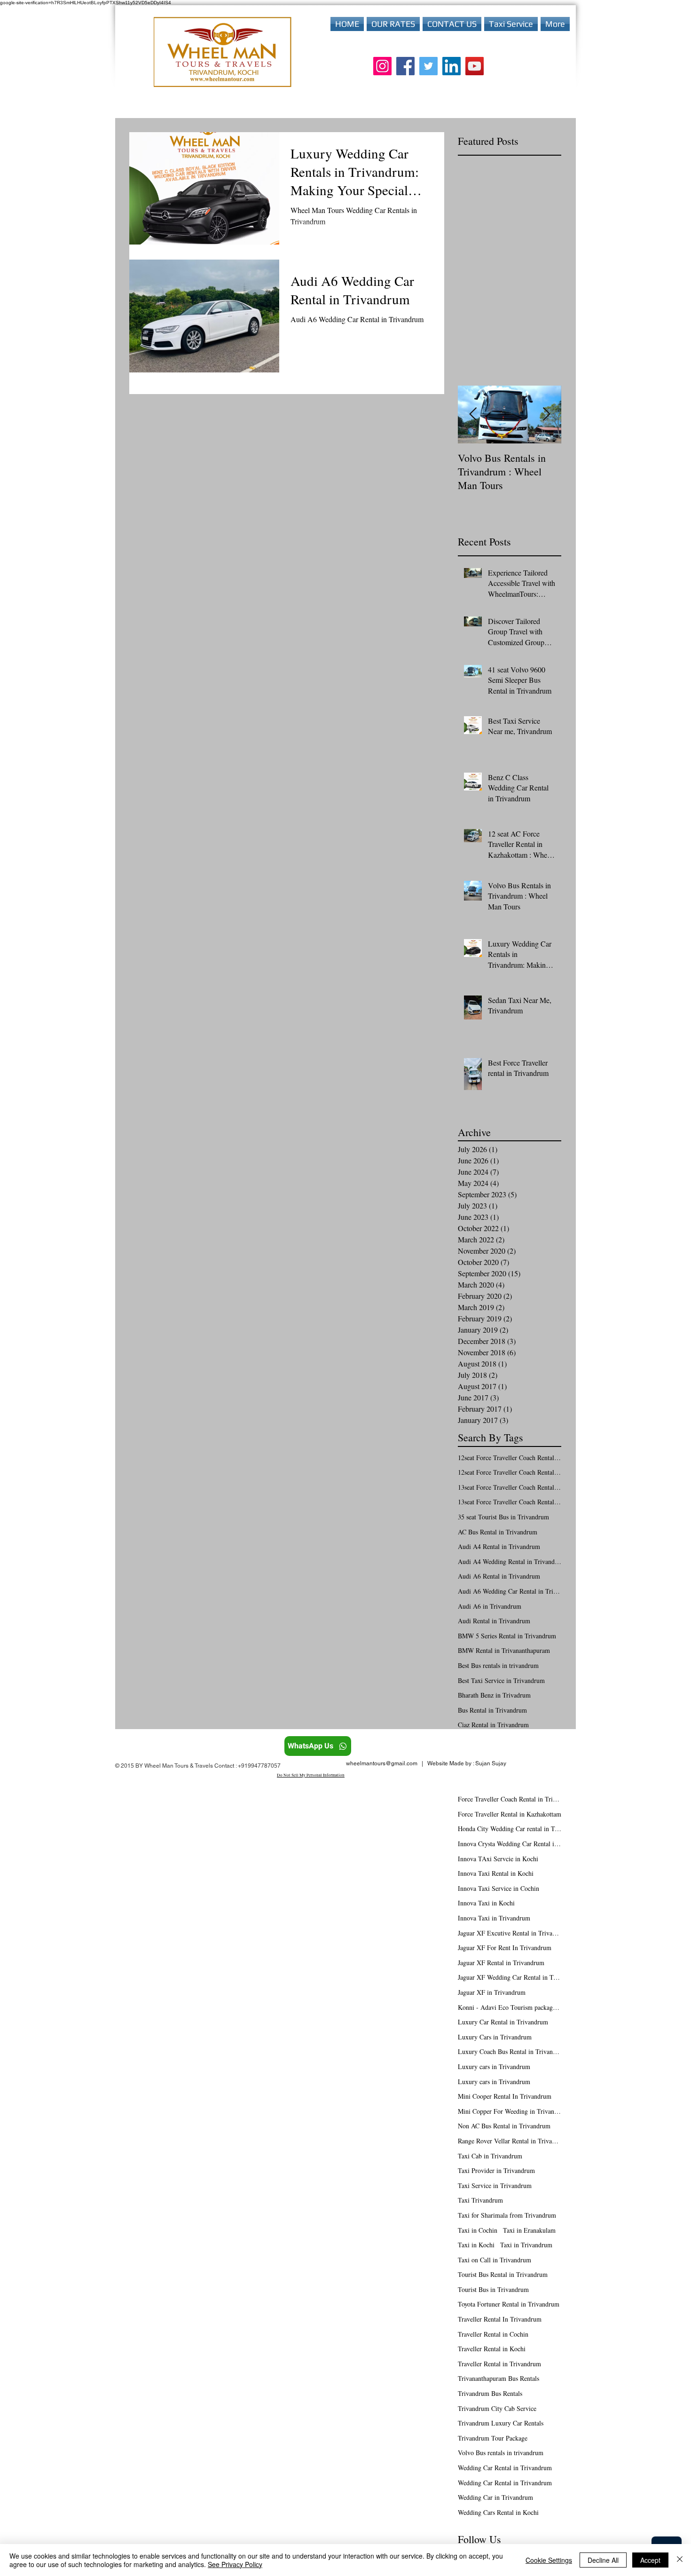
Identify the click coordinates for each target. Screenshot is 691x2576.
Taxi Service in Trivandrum (495, 2185)
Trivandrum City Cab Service (497, 2408)
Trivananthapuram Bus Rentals (499, 2378)
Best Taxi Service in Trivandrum (501, 1680)
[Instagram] (382, 66)
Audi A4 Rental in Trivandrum (499, 1546)
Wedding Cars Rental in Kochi (498, 2512)
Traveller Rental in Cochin (493, 2334)
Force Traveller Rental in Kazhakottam (510, 1814)
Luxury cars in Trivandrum (494, 2066)
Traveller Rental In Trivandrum (500, 2319)
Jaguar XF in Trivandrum (492, 1992)
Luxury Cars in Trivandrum (495, 2037)
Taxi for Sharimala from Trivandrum (507, 2215)
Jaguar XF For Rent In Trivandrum (505, 1948)
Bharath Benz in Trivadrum (494, 1695)
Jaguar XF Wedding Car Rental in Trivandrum (510, 1977)
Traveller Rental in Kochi (492, 2349)
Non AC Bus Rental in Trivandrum (504, 2126)
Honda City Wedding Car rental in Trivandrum (510, 1829)
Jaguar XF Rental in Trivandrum (501, 1963)
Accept (650, 2560)
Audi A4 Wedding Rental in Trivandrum (510, 1561)
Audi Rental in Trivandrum (494, 1621)
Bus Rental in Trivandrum (492, 1710)
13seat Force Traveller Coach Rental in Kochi (510, 1487)
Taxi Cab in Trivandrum (490, 2156)
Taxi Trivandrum (480, 2200)
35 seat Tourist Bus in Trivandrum (503, 1517)
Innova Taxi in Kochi (486, 1903)
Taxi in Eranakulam (529, 2230)
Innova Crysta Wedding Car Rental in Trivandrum (510, 1844)
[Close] (680, 2560)
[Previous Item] (473, 415)
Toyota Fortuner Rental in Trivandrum (509, 2304)
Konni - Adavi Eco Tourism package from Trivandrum (510, 2007)
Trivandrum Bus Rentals (490, 2393)
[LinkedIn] (452, 66)
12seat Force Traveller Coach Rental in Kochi (510, 1458)
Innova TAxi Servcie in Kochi (498, 1859)
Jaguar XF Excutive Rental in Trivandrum (510, 1933)
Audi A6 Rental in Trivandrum (499, 1576)
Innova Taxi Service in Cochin (499, 1888)
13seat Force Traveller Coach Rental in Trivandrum (510, 1502)
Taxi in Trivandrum (526, 2245)
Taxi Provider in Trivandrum (496, 2170)
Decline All (603, 2560)
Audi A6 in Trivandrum (490, 1606)
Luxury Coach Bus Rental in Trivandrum (510, 2051)
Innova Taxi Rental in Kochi (496, 1873)
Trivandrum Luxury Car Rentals (501, 2423)
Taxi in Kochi (476, 2245)
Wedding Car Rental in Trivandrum (505, 2468)
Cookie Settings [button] (549, 2560)
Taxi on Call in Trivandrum (495, 2260)
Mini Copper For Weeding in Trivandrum (510, 2111)
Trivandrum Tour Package (493, 2438)
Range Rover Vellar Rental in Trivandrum (510, 2141)
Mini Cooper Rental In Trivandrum (505, 2096)
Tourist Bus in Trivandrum (493, 2289)
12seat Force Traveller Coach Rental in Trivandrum (510, 1472)
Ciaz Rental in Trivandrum (493, 1725)
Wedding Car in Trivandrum (495, 2497)
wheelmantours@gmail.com (382, 1763)
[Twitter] (428, 66)
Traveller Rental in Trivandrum (499, 2364)
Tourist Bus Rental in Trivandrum (503, 2274)
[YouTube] (475, 66)
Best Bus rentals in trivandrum (498, 1665)
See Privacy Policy (235, 2564)
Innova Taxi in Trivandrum (494, 1918)
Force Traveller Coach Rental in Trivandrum (510, 1799)
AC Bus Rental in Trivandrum (498, 1532)
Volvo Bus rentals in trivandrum (501, 2453)
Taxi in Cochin (478, 2230)
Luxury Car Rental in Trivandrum (503, 2022)
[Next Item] (546, 415)
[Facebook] (405, 66)
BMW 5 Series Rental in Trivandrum (507, 1636)
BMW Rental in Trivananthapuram (504, 1650)
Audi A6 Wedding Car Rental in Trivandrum (510, 1591)
